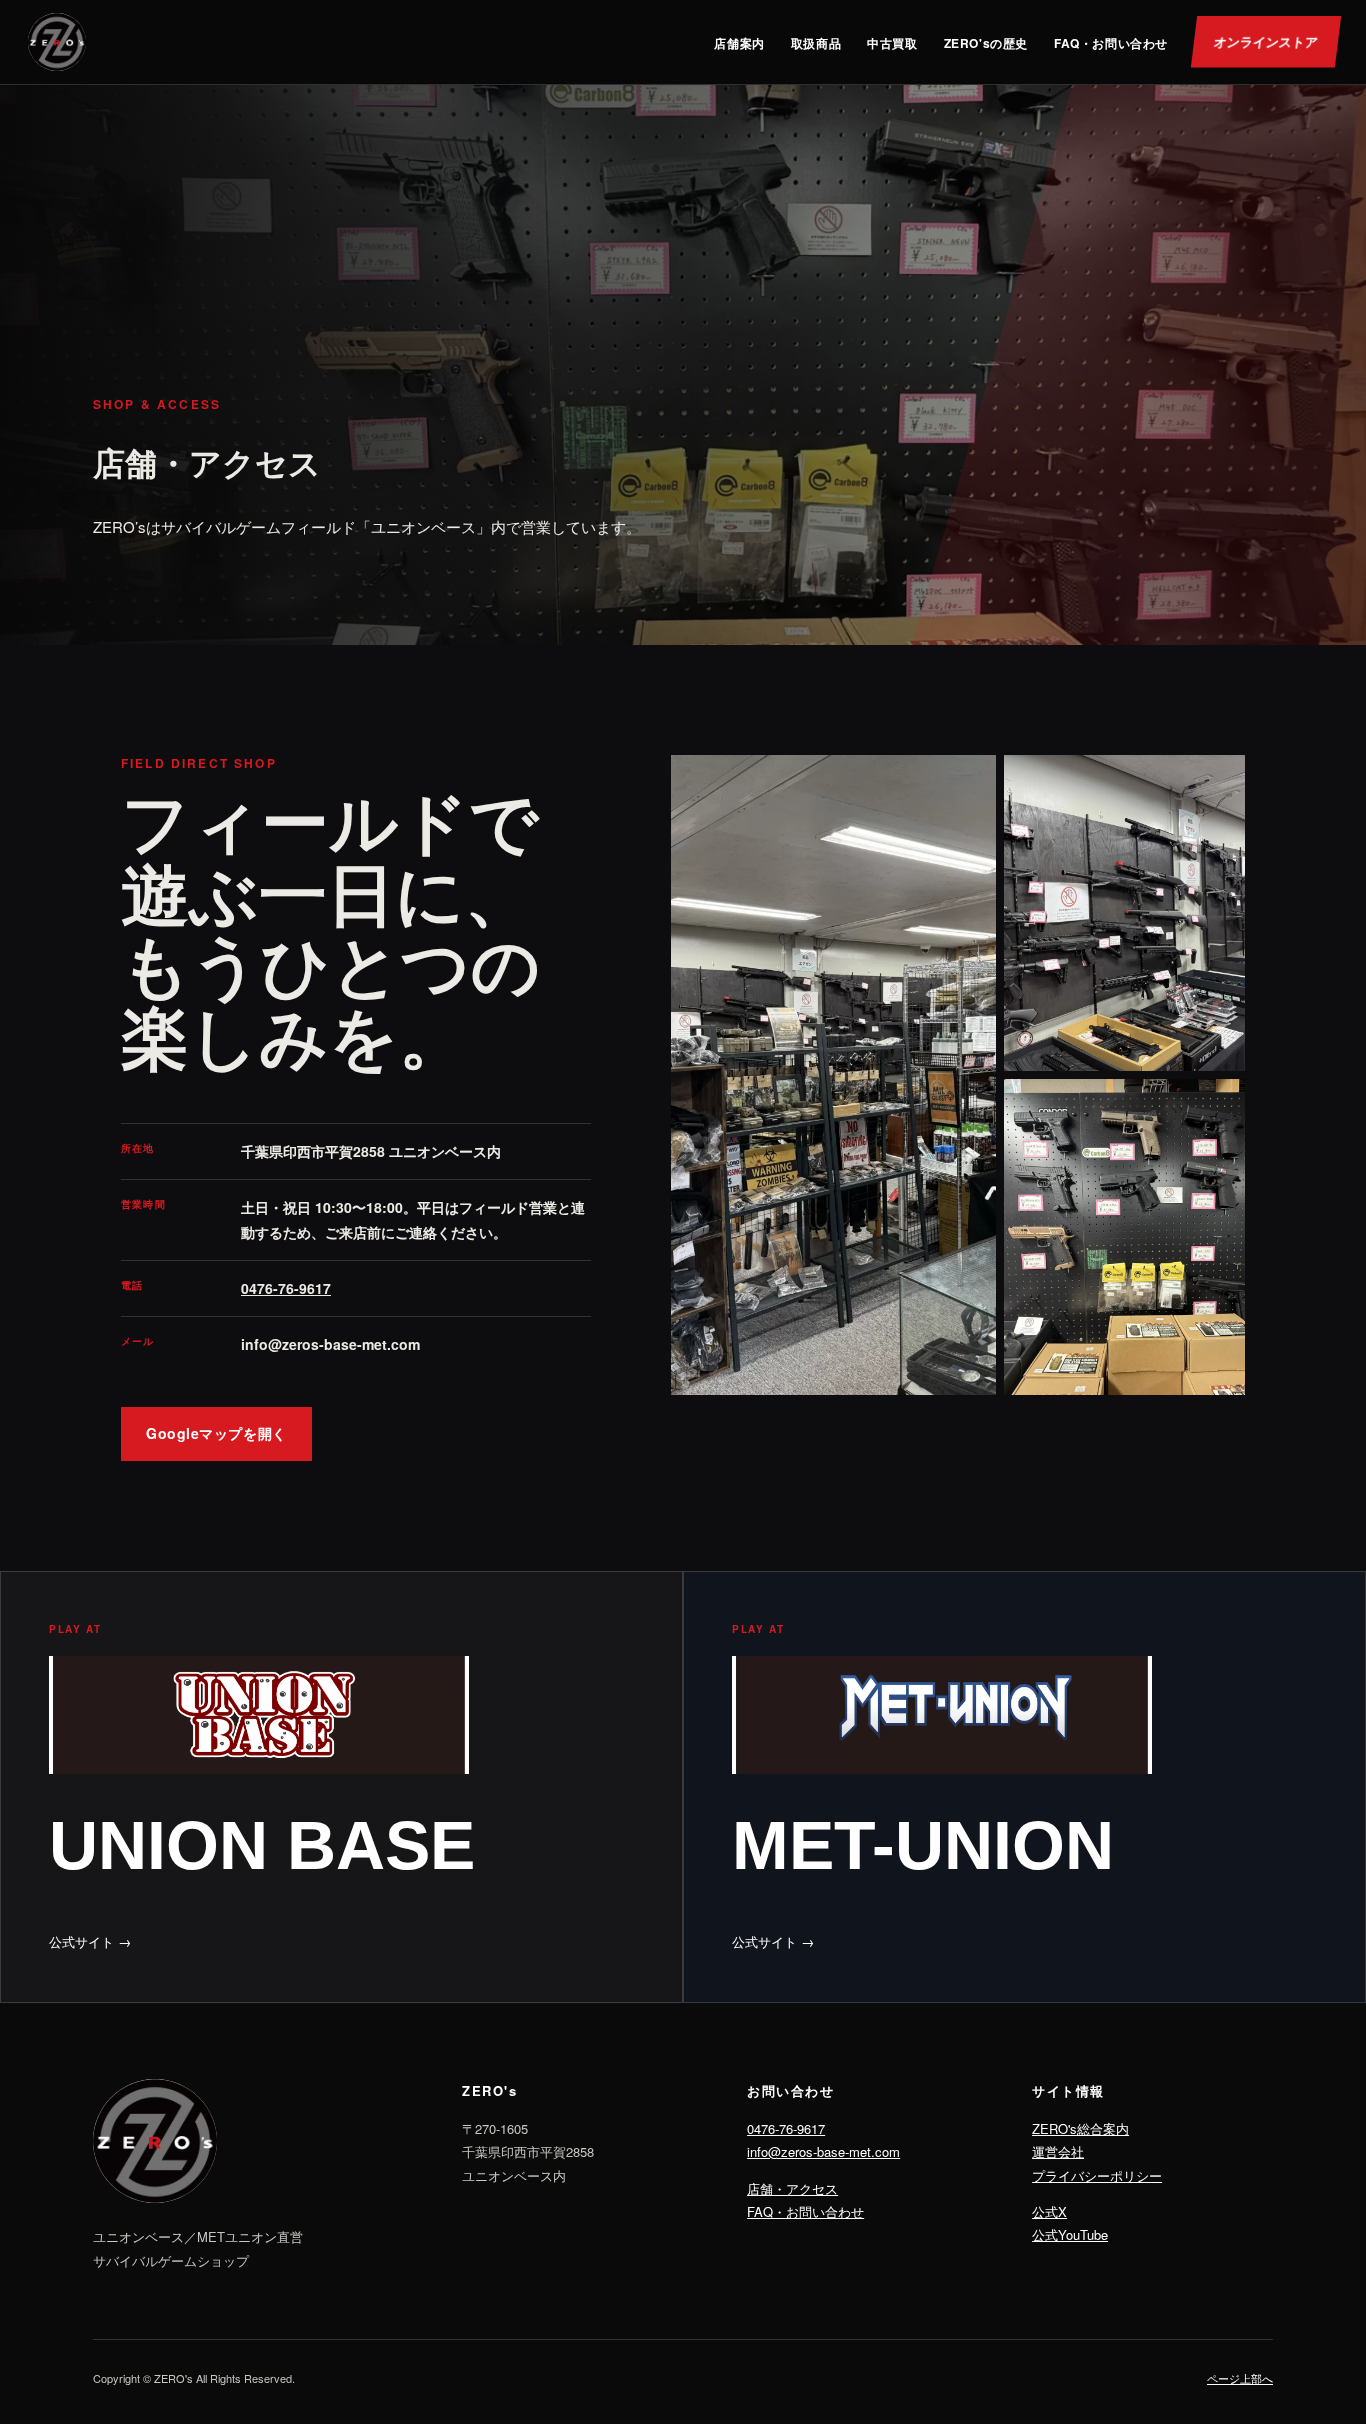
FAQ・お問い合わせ (1111, 43)
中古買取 (892, 43)
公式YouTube (1070, 2234)
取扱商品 (816, 43)
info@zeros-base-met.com (823, 2151)
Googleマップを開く (216, 1433)
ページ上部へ (1240, 2378)
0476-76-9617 (286, 1288)
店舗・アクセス (792, 2188)
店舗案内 (739, 43)
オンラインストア (1266, 41)
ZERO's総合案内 (1080, 2128)
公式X (1049, 2211)
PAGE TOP (1319, 2333)
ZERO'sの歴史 (986, 43)
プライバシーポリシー (1097, 2175)
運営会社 (1058, 2151)
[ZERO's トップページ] (57, 42)
